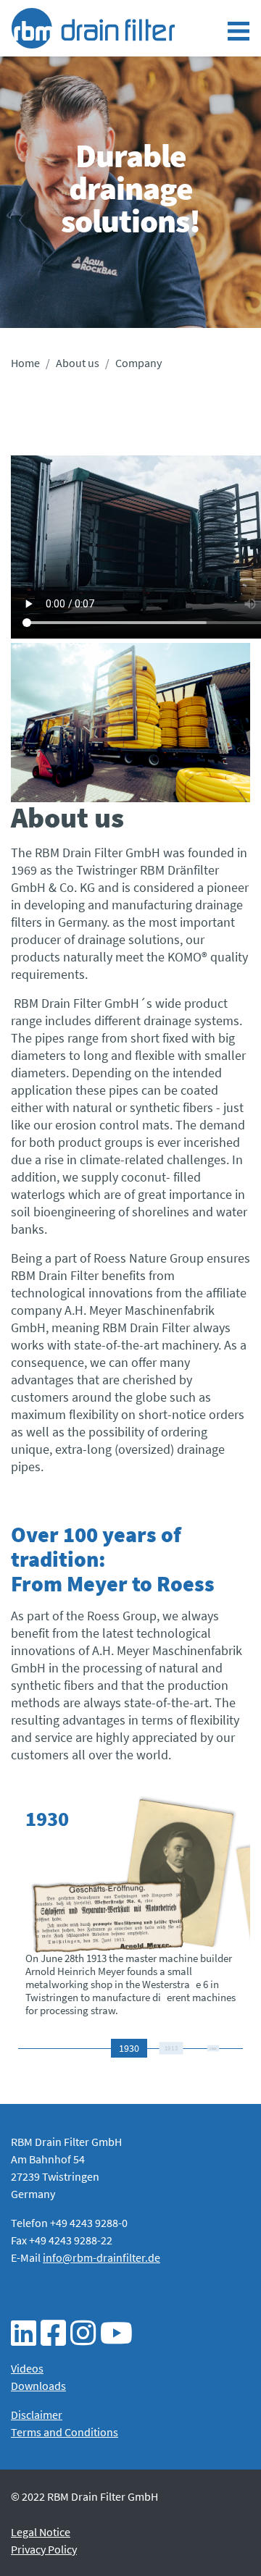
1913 (171, 2048)
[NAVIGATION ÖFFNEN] (239, 31)
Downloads (38, 2386)
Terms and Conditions (65, 2432)
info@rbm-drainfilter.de (101, 2257)
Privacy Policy (44, 2549)
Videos (27, 2368)
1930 (129, 2048)
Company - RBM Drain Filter (93, 28)
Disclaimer (37, 2415)
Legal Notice (41, 2532)
